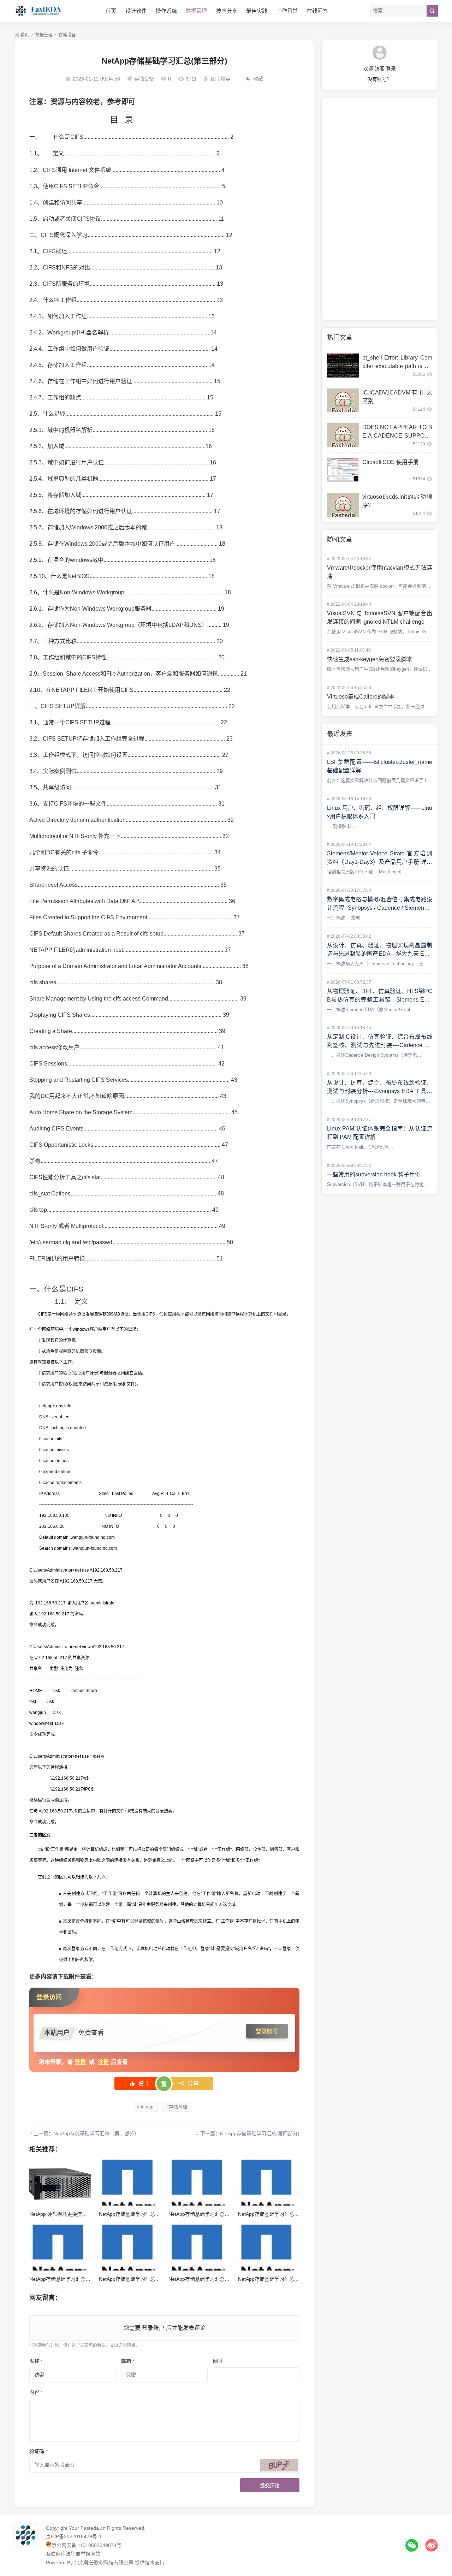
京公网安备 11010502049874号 (87, 2545)
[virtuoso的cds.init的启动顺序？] (343, 505)
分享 (192, 2084)
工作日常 (287, 11)
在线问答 (317, 11)
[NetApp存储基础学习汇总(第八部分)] (60, 2248)
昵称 (36, 2361)
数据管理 (196, 11)
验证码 (38, 2451)
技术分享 (227, 11)
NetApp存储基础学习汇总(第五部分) (278, 2279)
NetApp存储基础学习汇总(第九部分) (278, 2214)
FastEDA (39, 11)
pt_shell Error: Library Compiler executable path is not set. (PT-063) (397, 366)
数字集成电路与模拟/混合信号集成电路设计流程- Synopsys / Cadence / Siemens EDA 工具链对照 (380, 908)
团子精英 (221, 79)
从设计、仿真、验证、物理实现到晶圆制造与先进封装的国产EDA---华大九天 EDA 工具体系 (380, 954)
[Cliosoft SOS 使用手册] (343, 470)
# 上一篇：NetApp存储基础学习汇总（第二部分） (84, 2133)
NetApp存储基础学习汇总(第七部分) (139, 2279)
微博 (432, 2545)
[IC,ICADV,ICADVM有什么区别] (343, 400)
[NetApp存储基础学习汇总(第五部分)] (269, 2248)
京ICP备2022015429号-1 (74, 2536)
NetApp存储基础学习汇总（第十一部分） (144, 2214)
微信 (412, 2545)
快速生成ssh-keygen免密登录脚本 (370, 659)
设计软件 (136, 11)
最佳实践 (257, 11)
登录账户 (153, 2328)
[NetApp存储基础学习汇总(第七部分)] (129, 2248)
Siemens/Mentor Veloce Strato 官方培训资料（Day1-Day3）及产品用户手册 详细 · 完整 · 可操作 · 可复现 (380, 862)
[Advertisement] (380, 209)
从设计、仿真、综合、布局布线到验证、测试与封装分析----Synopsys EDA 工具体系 (380, 1091)
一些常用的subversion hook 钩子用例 (374, 1174)
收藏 (258, 79)
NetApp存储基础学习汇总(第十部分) (208, 2214)
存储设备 (67, 35)
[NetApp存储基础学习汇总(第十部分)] (199, 2183)
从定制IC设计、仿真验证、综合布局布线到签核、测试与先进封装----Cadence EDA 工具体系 (380, 1045)
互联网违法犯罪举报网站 (73, 2554)
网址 (218, 2361)
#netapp (145, 2107)
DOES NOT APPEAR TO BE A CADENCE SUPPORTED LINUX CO (397, 436)
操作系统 (166, 11)
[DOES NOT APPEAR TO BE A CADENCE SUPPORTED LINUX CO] (343, 435)
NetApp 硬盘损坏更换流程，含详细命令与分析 (80, 2214)
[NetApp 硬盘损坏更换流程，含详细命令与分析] (60, 2183)
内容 (36, 2392)
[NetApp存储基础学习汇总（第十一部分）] (129, 2183)
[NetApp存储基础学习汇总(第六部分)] (199, 2248)
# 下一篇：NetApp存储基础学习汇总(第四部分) (248, 2133)
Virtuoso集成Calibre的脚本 (361, 697)
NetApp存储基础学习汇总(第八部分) (69, 2279)
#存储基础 (177, 2107)
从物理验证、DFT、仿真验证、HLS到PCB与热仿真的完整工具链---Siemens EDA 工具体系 (380, 1000)
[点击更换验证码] (279, 2465)
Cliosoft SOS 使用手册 (391, 462)
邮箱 (128, 2361)
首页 (111, 11)
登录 (80, 2062)
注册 (103, 2062)
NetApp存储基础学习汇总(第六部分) (208, 2279)
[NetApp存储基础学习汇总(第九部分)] (269, 2183)
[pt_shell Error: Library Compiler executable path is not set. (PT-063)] (343, 366)
